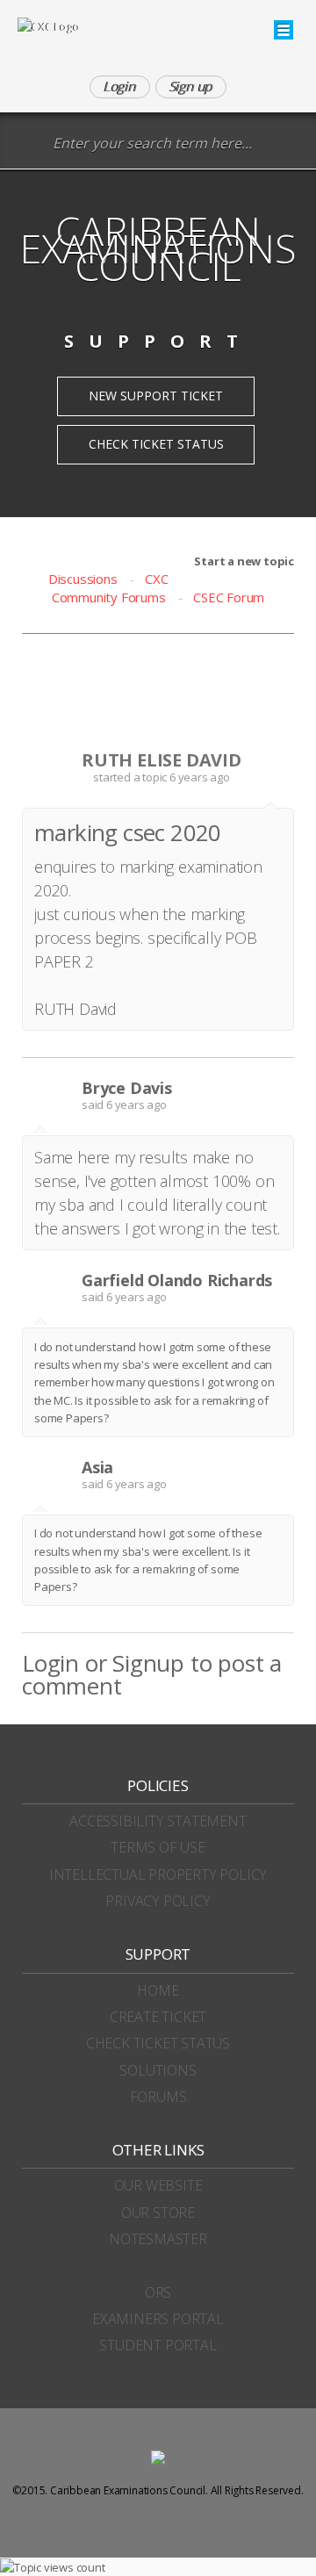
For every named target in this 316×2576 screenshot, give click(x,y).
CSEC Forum (229, 597)
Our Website (158, 2185)
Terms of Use (158, 1847)
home (158, 1990)
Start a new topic (244, 561)
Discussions (83, 579)
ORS (158, 2292)
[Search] (30, 144)
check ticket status (158, 2043)
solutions (158, 2070)
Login (50, 1663)
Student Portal (158, 2345)
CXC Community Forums (110, 588)
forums (158, 2097)
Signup (148, 1663)
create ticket (158, 2017)
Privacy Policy (158, 1901)
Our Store (158, 2213)
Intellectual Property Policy (158, 1874)
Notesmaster (158, 2239)
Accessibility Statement (158, 1821)
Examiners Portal (158, 2319)
